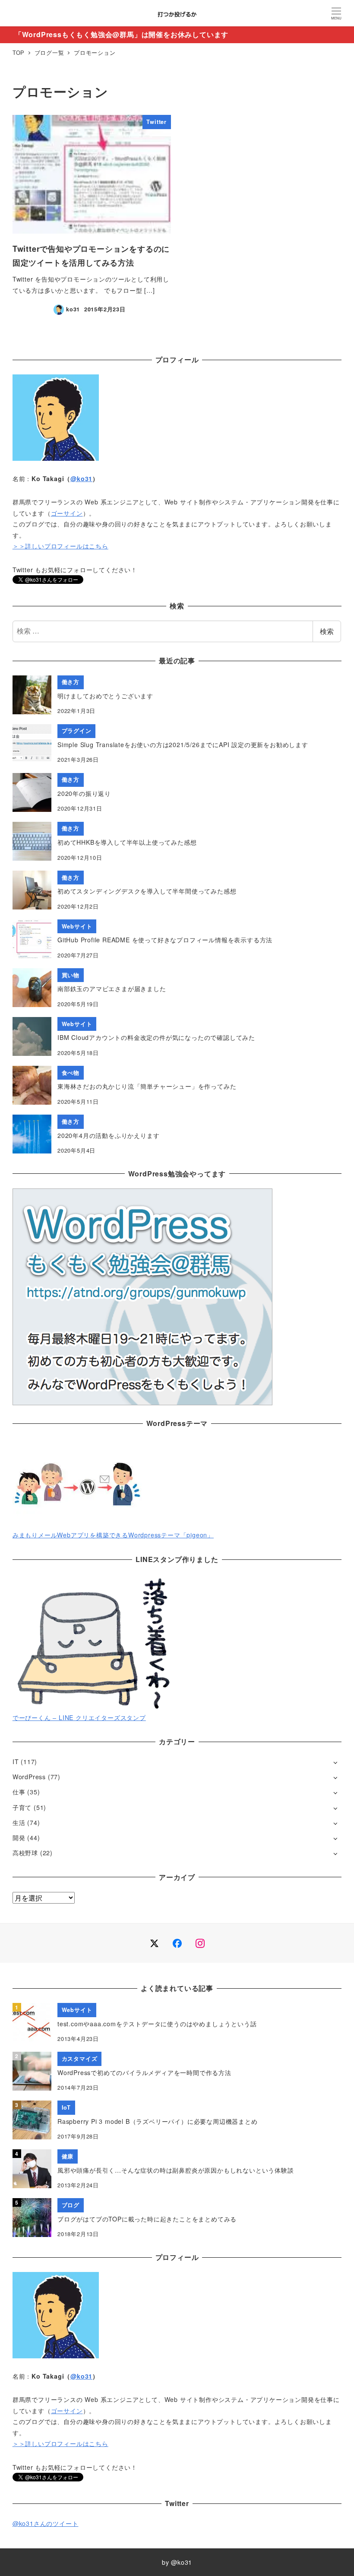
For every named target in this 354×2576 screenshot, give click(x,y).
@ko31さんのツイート (46, 2523)
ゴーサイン (67, 513)
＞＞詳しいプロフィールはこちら (60, 546)
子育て (22, 1807)
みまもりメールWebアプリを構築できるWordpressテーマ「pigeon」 (113, 1535)
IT (16, 1762)
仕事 (19, 1792)
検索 (327, 631)
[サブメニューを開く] (335, 1762)
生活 (19, 1822)
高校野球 (25, 1853)
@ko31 (81, 478)
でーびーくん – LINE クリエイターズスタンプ (79, 1717)
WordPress (29, 1777)
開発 (19, 1838)
